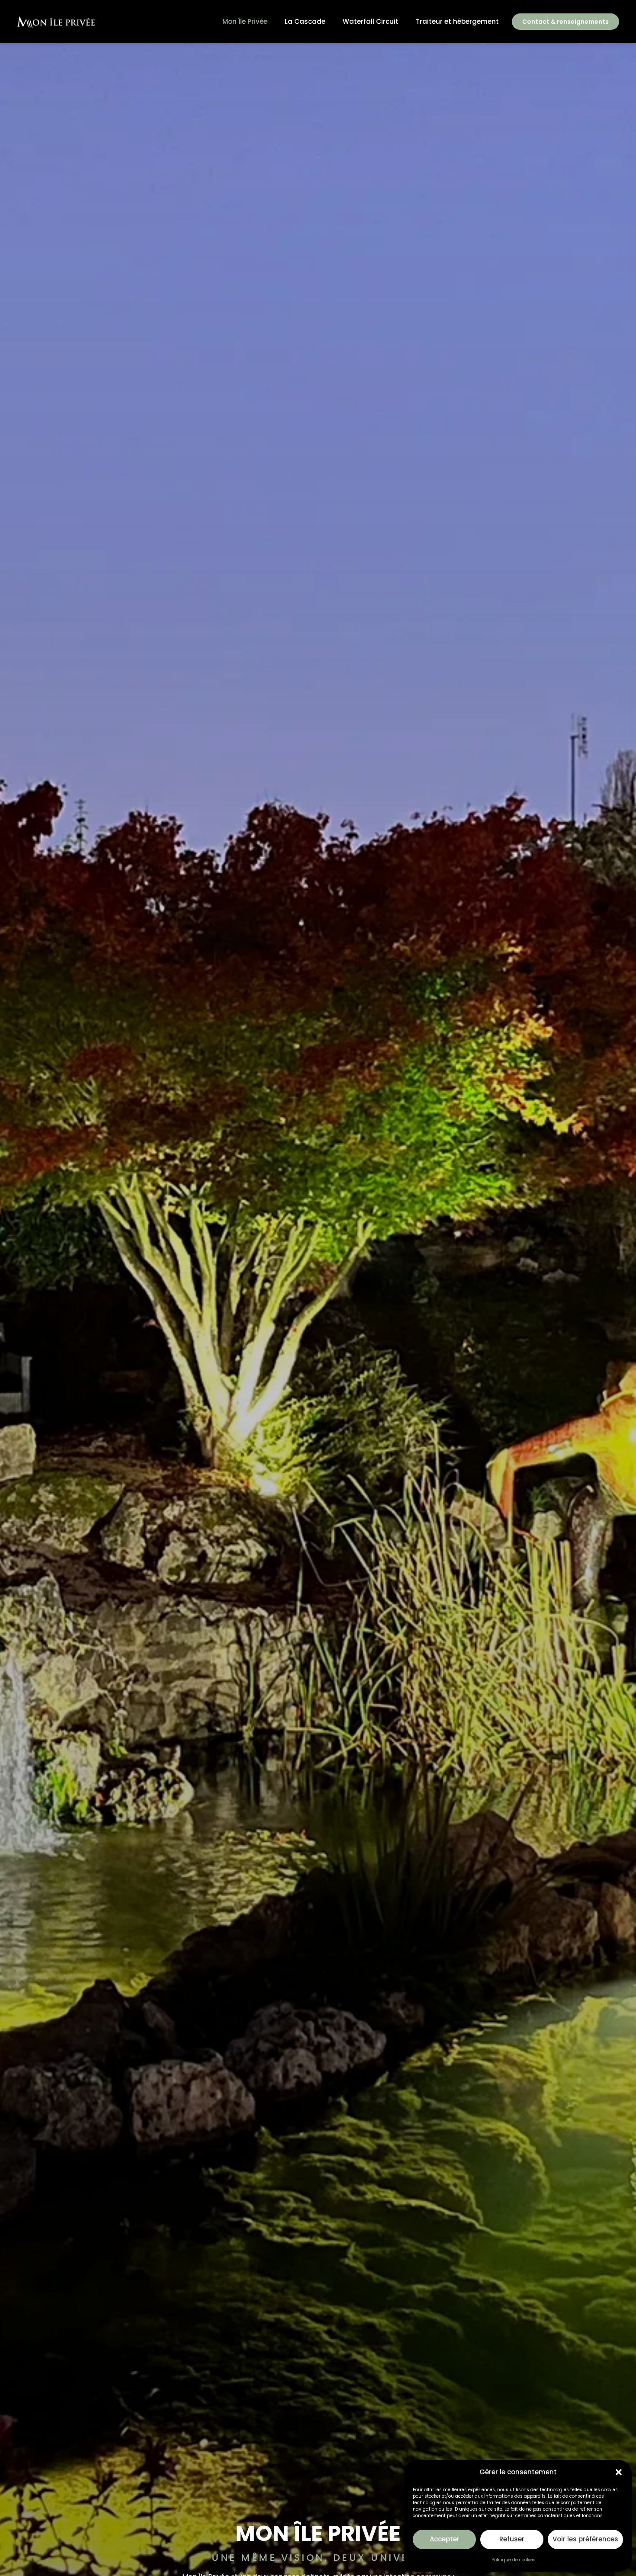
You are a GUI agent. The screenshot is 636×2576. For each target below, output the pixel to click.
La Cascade (305, 21)
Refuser (512, 2539)
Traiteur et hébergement (457, 21)
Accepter (445, 2539)
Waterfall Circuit (371, 21)
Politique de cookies (514, 2560)
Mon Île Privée (245, 21)
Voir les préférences (585, 2539)
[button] (619, 2472)
